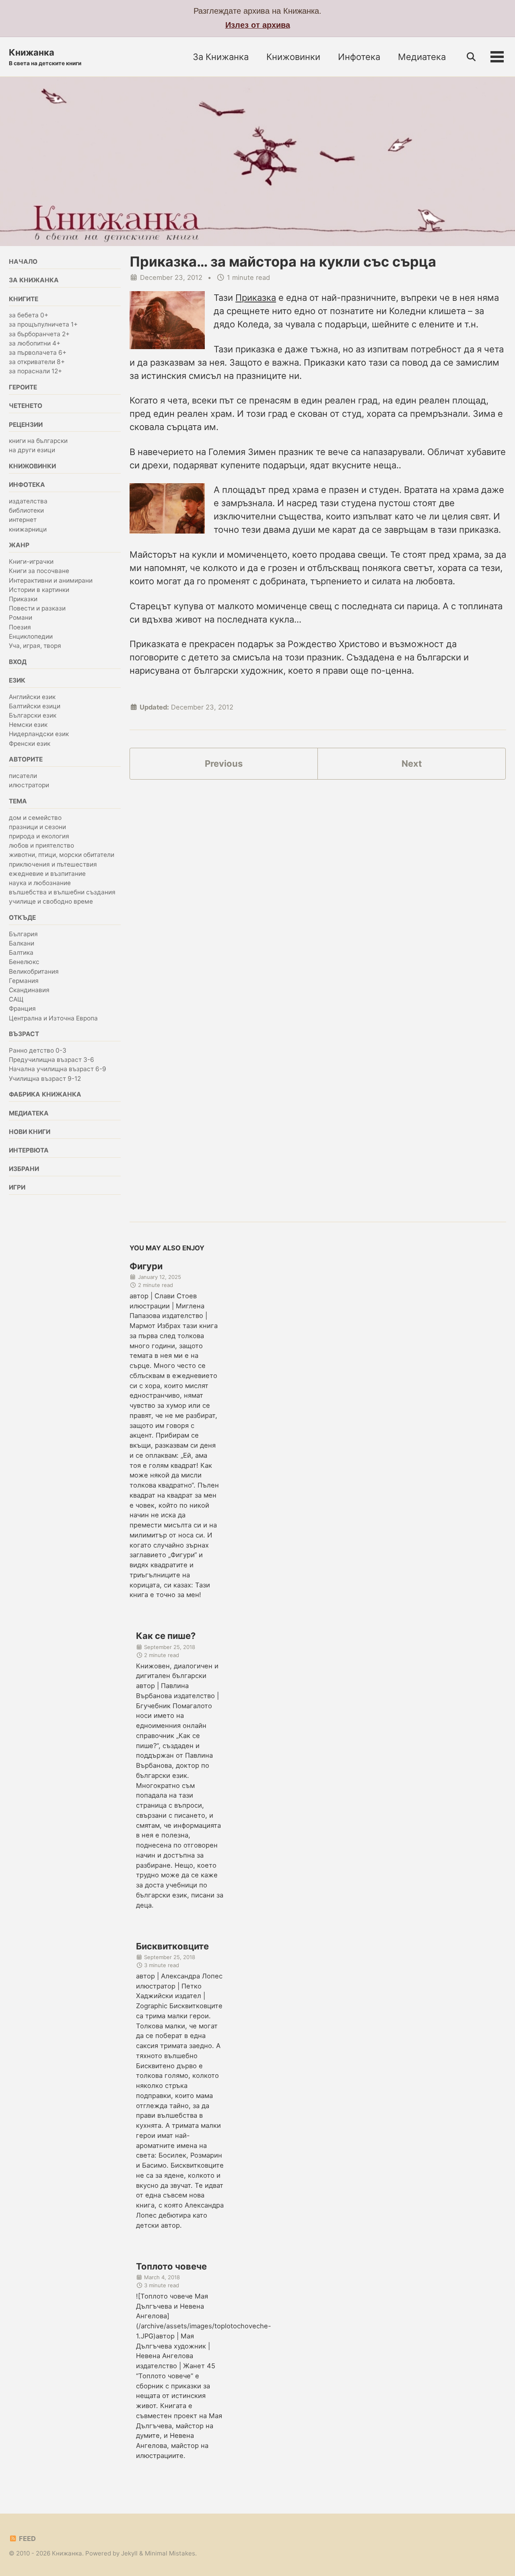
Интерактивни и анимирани (51, 580)
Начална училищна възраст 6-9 (58, 1069)
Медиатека (422, 57)
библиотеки (26, 511)
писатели (23, 776)
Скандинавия (29, 990)
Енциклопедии (31, 637)
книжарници (28, 530)
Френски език (30, 744)
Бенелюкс (24, 962)
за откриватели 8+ (37, 362)
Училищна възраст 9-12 (45, 1079)
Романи (21, 618)
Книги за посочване (39, 571)
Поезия (20, 627)
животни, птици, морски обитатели (62, 855)
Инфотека (359, 57)
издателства (28, 502)
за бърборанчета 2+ (39, 334)
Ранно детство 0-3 (38, 1051)
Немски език (28, 725)
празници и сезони (37, 827)
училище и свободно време (51, 902)
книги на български (38, 441)
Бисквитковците (172, 1946)
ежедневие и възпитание (47, 874)
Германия (24, 981)
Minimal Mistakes (170, 2553)
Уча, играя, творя (35, 646)
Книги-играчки (31, 562)
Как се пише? (166, 1636)
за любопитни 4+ (35, 344)
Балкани (22, 944)
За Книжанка (221, 57)
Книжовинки (293, 57)
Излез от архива (258, 25)
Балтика (21, 953)
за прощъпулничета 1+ (43, 325)
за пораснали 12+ (35, 371)
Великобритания (34, 971)
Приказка (256, 298)
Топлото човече (171, 2266)
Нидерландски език (39, 734)
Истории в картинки (39, 590)
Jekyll (129, 2553)
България (23, 934)
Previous (224, 763)
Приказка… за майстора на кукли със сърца (283, 262)
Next (412, 763)
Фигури (146, 1266)
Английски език (32, 697)
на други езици (32, 450)
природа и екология (39, 837)
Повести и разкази (37, 609)
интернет (23, 520)
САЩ (16, 1000)
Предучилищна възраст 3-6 (51, 1060)
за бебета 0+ (29, 316)
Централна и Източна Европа (53, 1018)
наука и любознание (40, 883)
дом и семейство (35, 818)
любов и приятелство (41, 846)
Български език (33, 716)
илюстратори (29, 785)
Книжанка (45, 57)
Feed (27, 2539)
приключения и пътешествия (53, 864)
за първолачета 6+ (38, 353)
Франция (22, 1009)
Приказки (23, 599)
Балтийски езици (35, 707)
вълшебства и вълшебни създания (62, 893)
